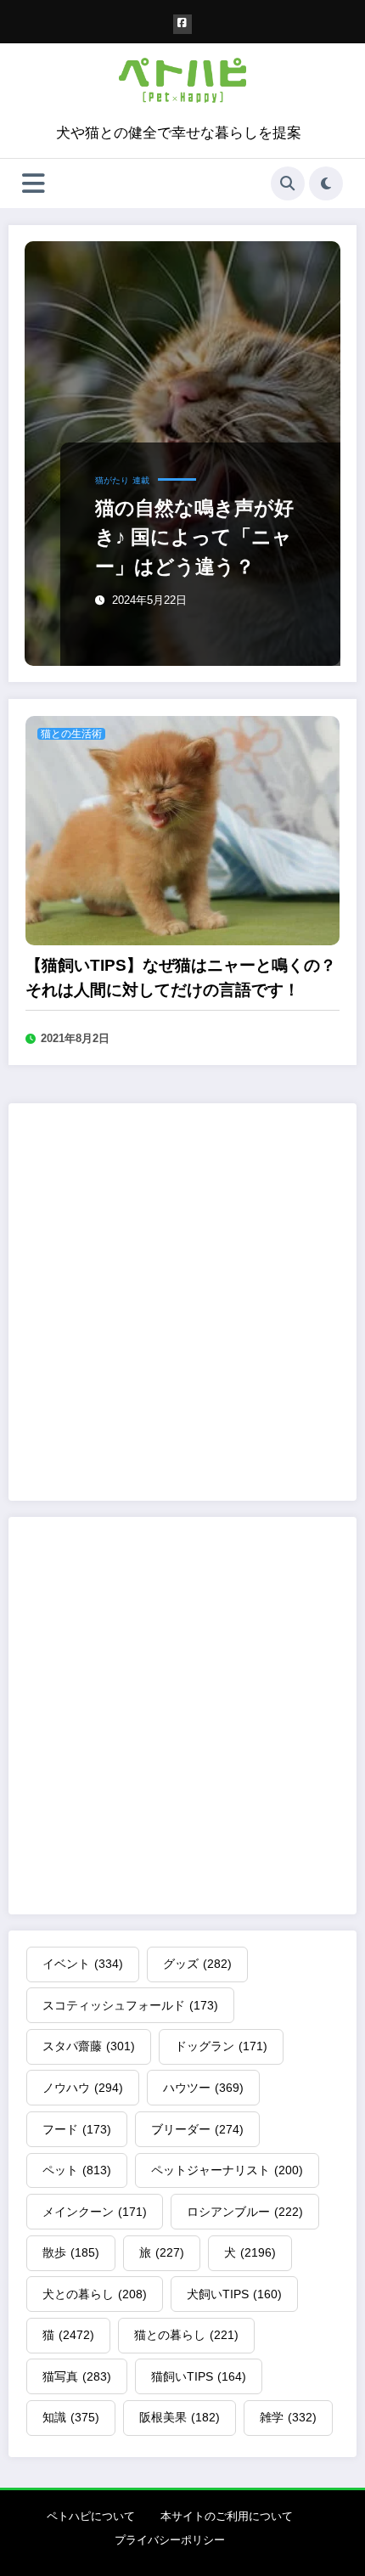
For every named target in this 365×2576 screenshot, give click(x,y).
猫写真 (77, 2376)
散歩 (71, 2252)
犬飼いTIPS (234, 2294)
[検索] (288, 183)
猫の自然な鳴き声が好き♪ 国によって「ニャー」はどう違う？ (194, 537)
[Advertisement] (182, 1302)
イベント (83, 1964)
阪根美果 (180, 2417)
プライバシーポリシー (170, 2540)
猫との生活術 (71, 734)
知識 (71, 2417)
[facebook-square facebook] (183, 24)
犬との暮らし (95, 2294)
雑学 (288, 2417)
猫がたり (112, 480)
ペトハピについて (91, 2516)
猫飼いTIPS (199, 2376)
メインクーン (95, 2212)
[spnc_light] (326, 183)
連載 (141, 480)
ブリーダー (197, 2129)
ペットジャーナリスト (227, 2170)
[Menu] (34, 183)
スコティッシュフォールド (130, 2005)
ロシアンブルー (245, 2212)
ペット (77, 2170)
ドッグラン (221, 2046)
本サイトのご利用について (227, 2516)
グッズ (197, 1964)
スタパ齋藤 (89, 2046)
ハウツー (203, 2088)
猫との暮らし (186, 2335)
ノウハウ (83, 2088)
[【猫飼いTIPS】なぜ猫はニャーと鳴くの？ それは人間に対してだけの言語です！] (182, 829)
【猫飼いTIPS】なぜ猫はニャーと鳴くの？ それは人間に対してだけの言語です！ (181, 978)
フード (77, 2129)
